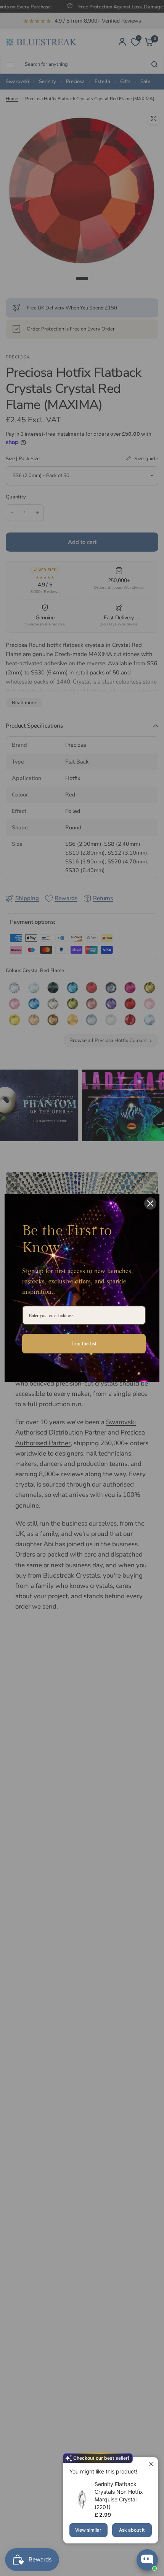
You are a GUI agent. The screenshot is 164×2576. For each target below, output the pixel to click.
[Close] (150, 1203)
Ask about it (132, 2530)
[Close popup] (151, 2464)
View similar (88, 2530)
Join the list (84, 1343)
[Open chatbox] (147, 2560)
